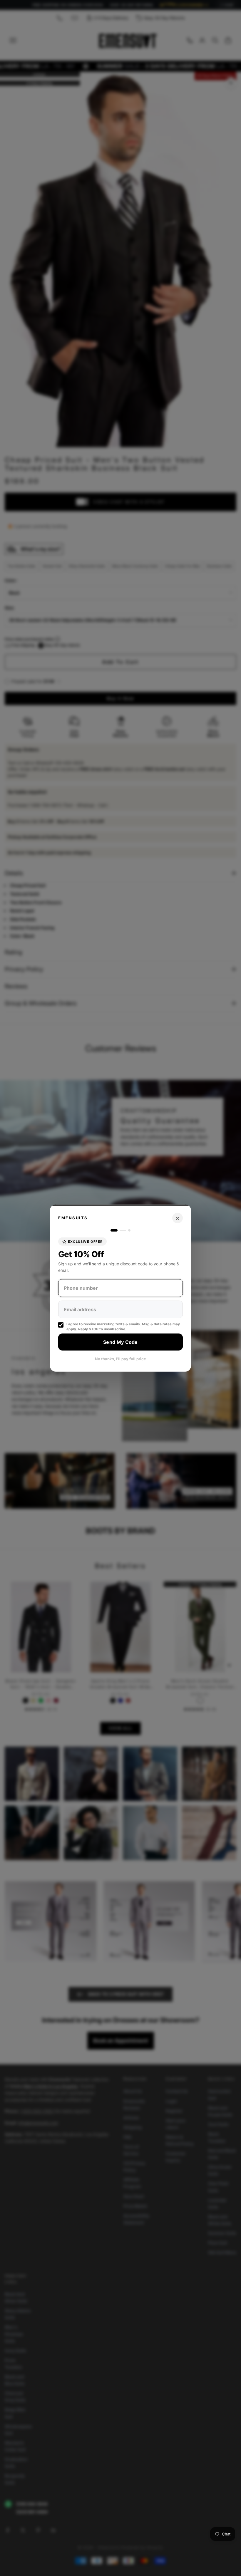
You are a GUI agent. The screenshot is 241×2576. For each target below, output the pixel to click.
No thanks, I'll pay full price (120, 1359)
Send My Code (120, 1342)
